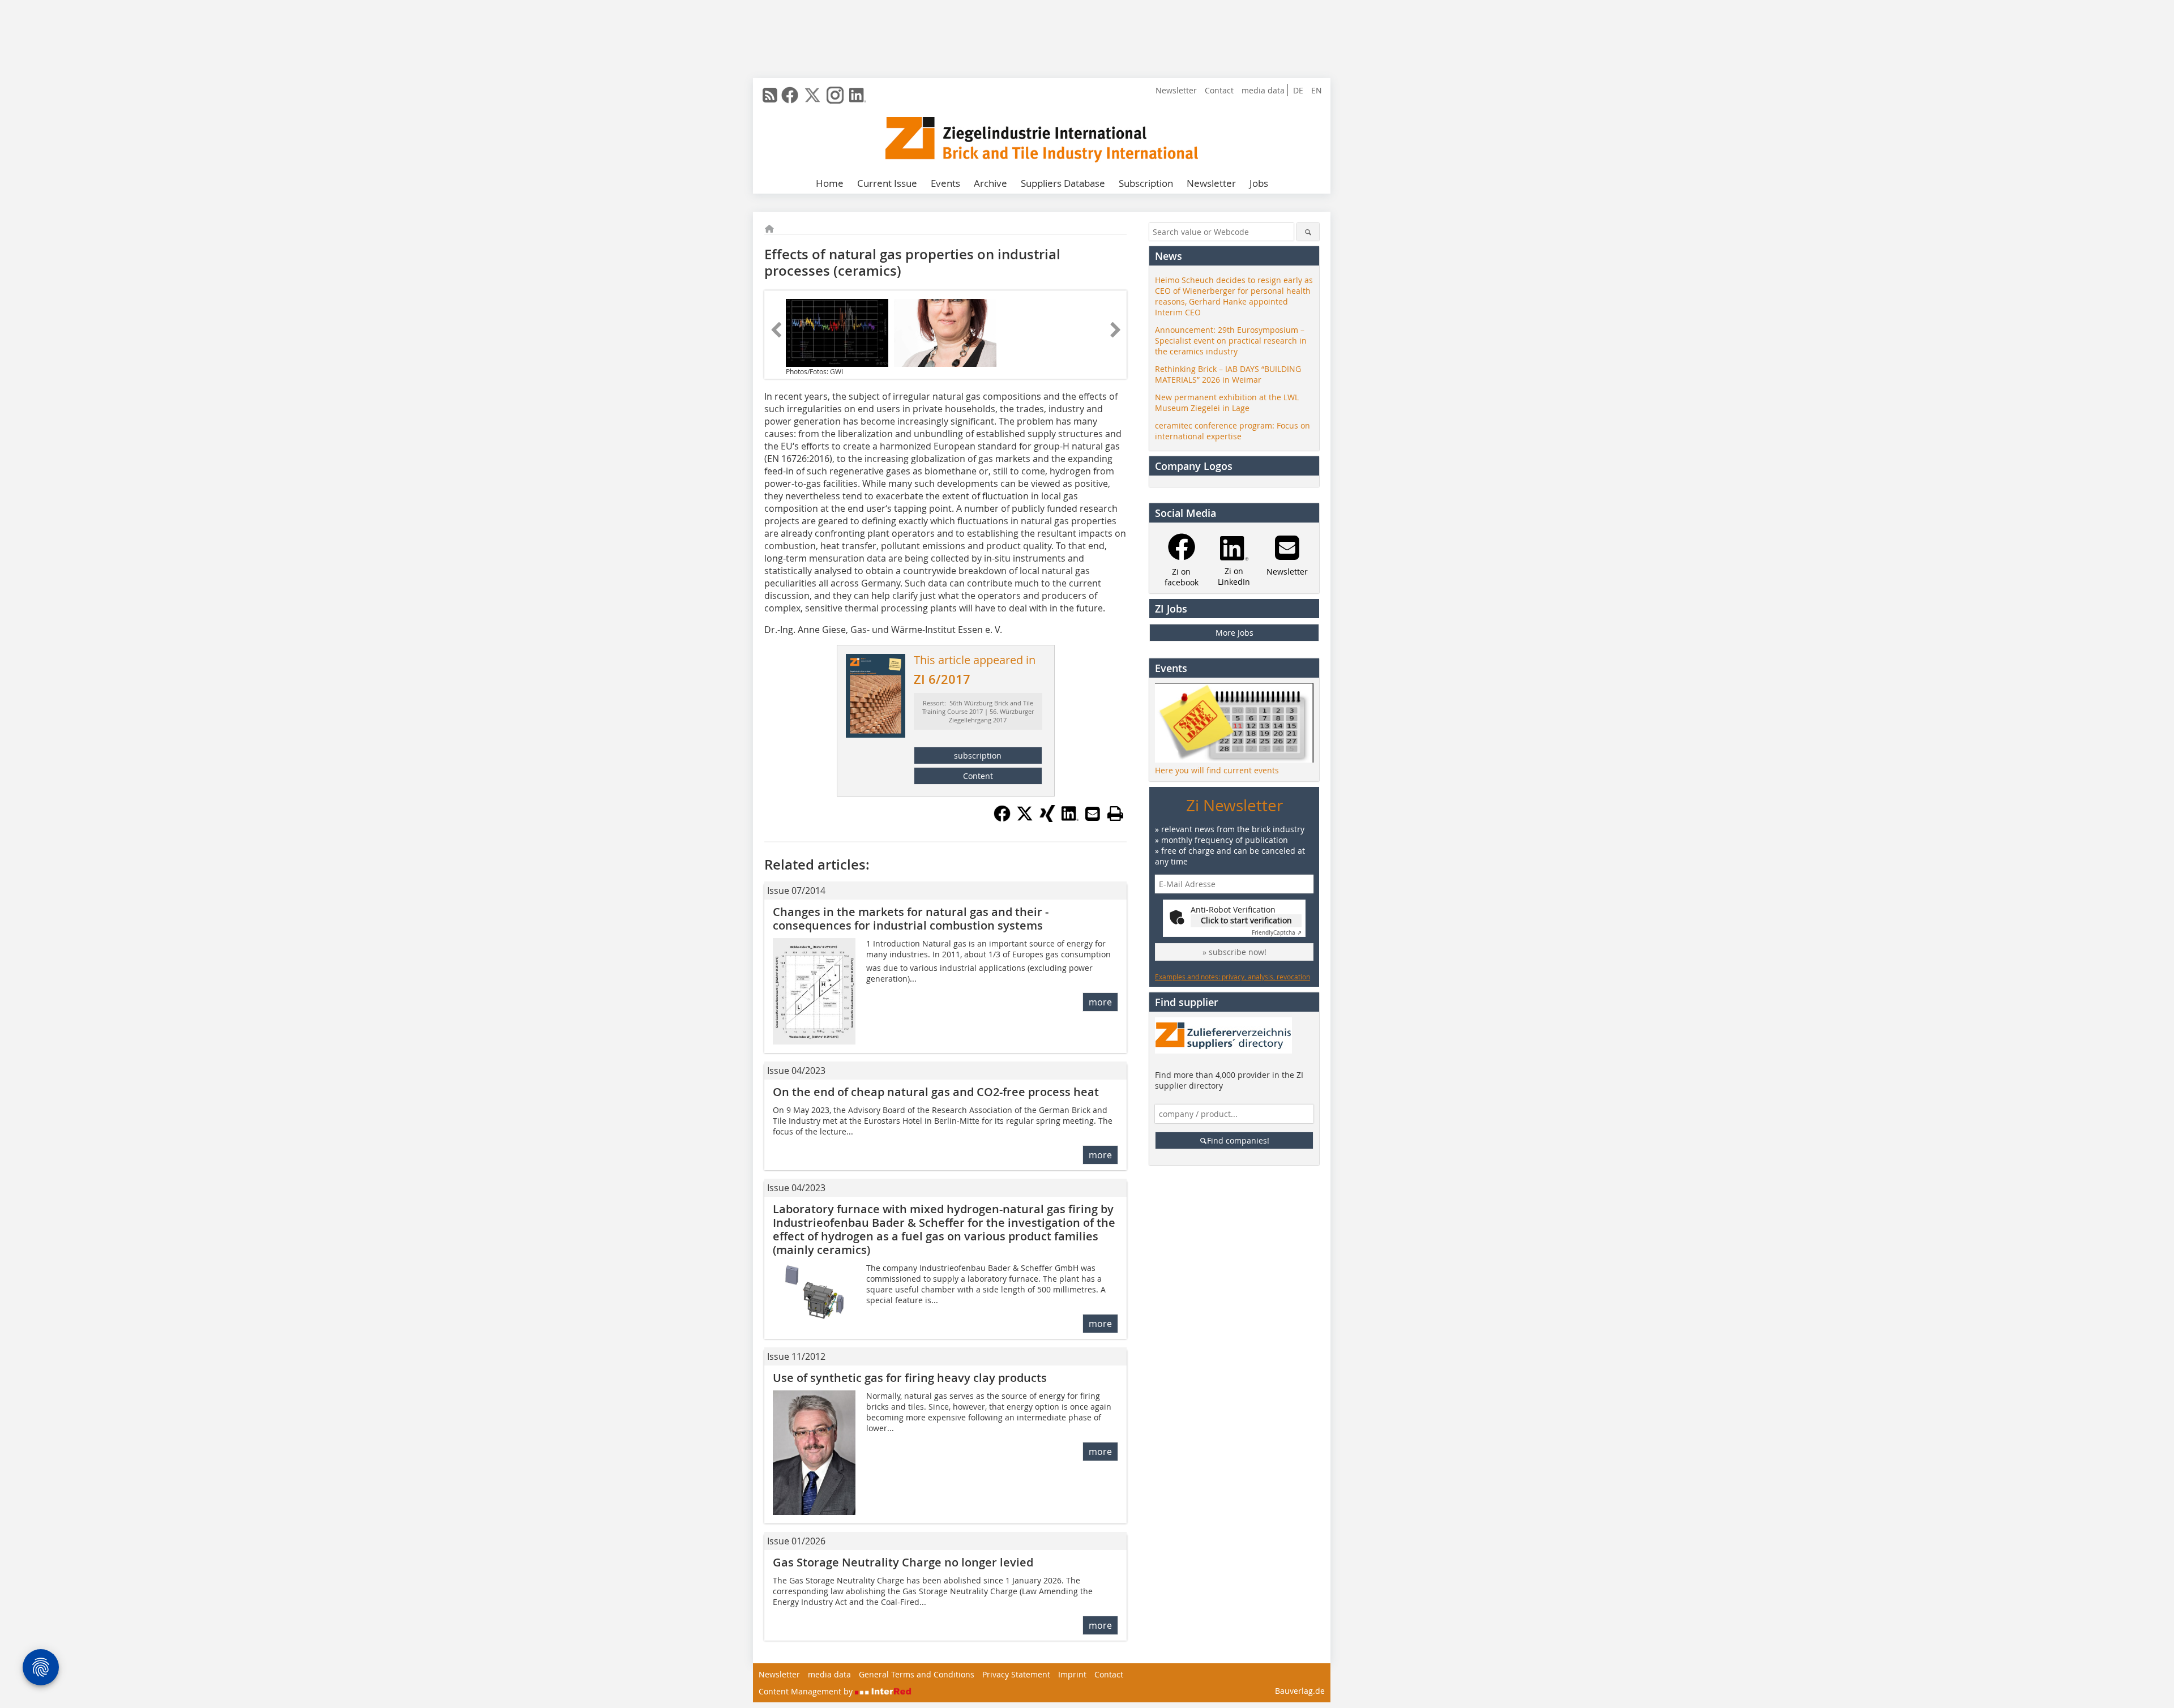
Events (945, 183)
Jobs (1259, 183)
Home (830, 183)
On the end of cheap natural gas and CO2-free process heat (936, 1092)
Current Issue (887, 183)
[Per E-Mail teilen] (1093, 814)
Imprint (1072, 1674)
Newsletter (1176, 90)
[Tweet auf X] (1025, 819)
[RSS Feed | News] (770, 95)
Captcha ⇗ (1277, 933)
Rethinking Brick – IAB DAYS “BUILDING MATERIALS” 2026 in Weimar (1228, 374)
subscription (978, 755)
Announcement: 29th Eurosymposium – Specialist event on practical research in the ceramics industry (1231, 341)
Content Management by (807, 1691)
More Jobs (1234, 633)
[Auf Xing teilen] (1047, 819)
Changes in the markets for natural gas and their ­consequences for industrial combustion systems (911, 919)
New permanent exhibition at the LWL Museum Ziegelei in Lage (1227, 403)
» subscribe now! (1234, 952)
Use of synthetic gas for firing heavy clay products (910, 1378)
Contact (1219, 90)
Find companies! (1238, 1140)
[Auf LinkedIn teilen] (1070, 819)
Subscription (1146, 183)
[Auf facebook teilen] (1002, 819)
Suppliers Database (1063, 183)
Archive (990, 183)
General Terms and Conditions (917, 1674)
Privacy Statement (1016, 1674)
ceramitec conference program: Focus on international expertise (1232, 431)
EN (1317, 90)
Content (978, 776)
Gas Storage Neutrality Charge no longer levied (903, 1562)
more (1100, 1002)
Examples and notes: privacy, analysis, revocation (1232, 977)
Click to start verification (1246, 920)
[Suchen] (1308, 232)
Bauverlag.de (1300, 1691)
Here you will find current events (1217, 770)
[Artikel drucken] (1115, 814)
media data (1263, 90)
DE (1298, 90)
